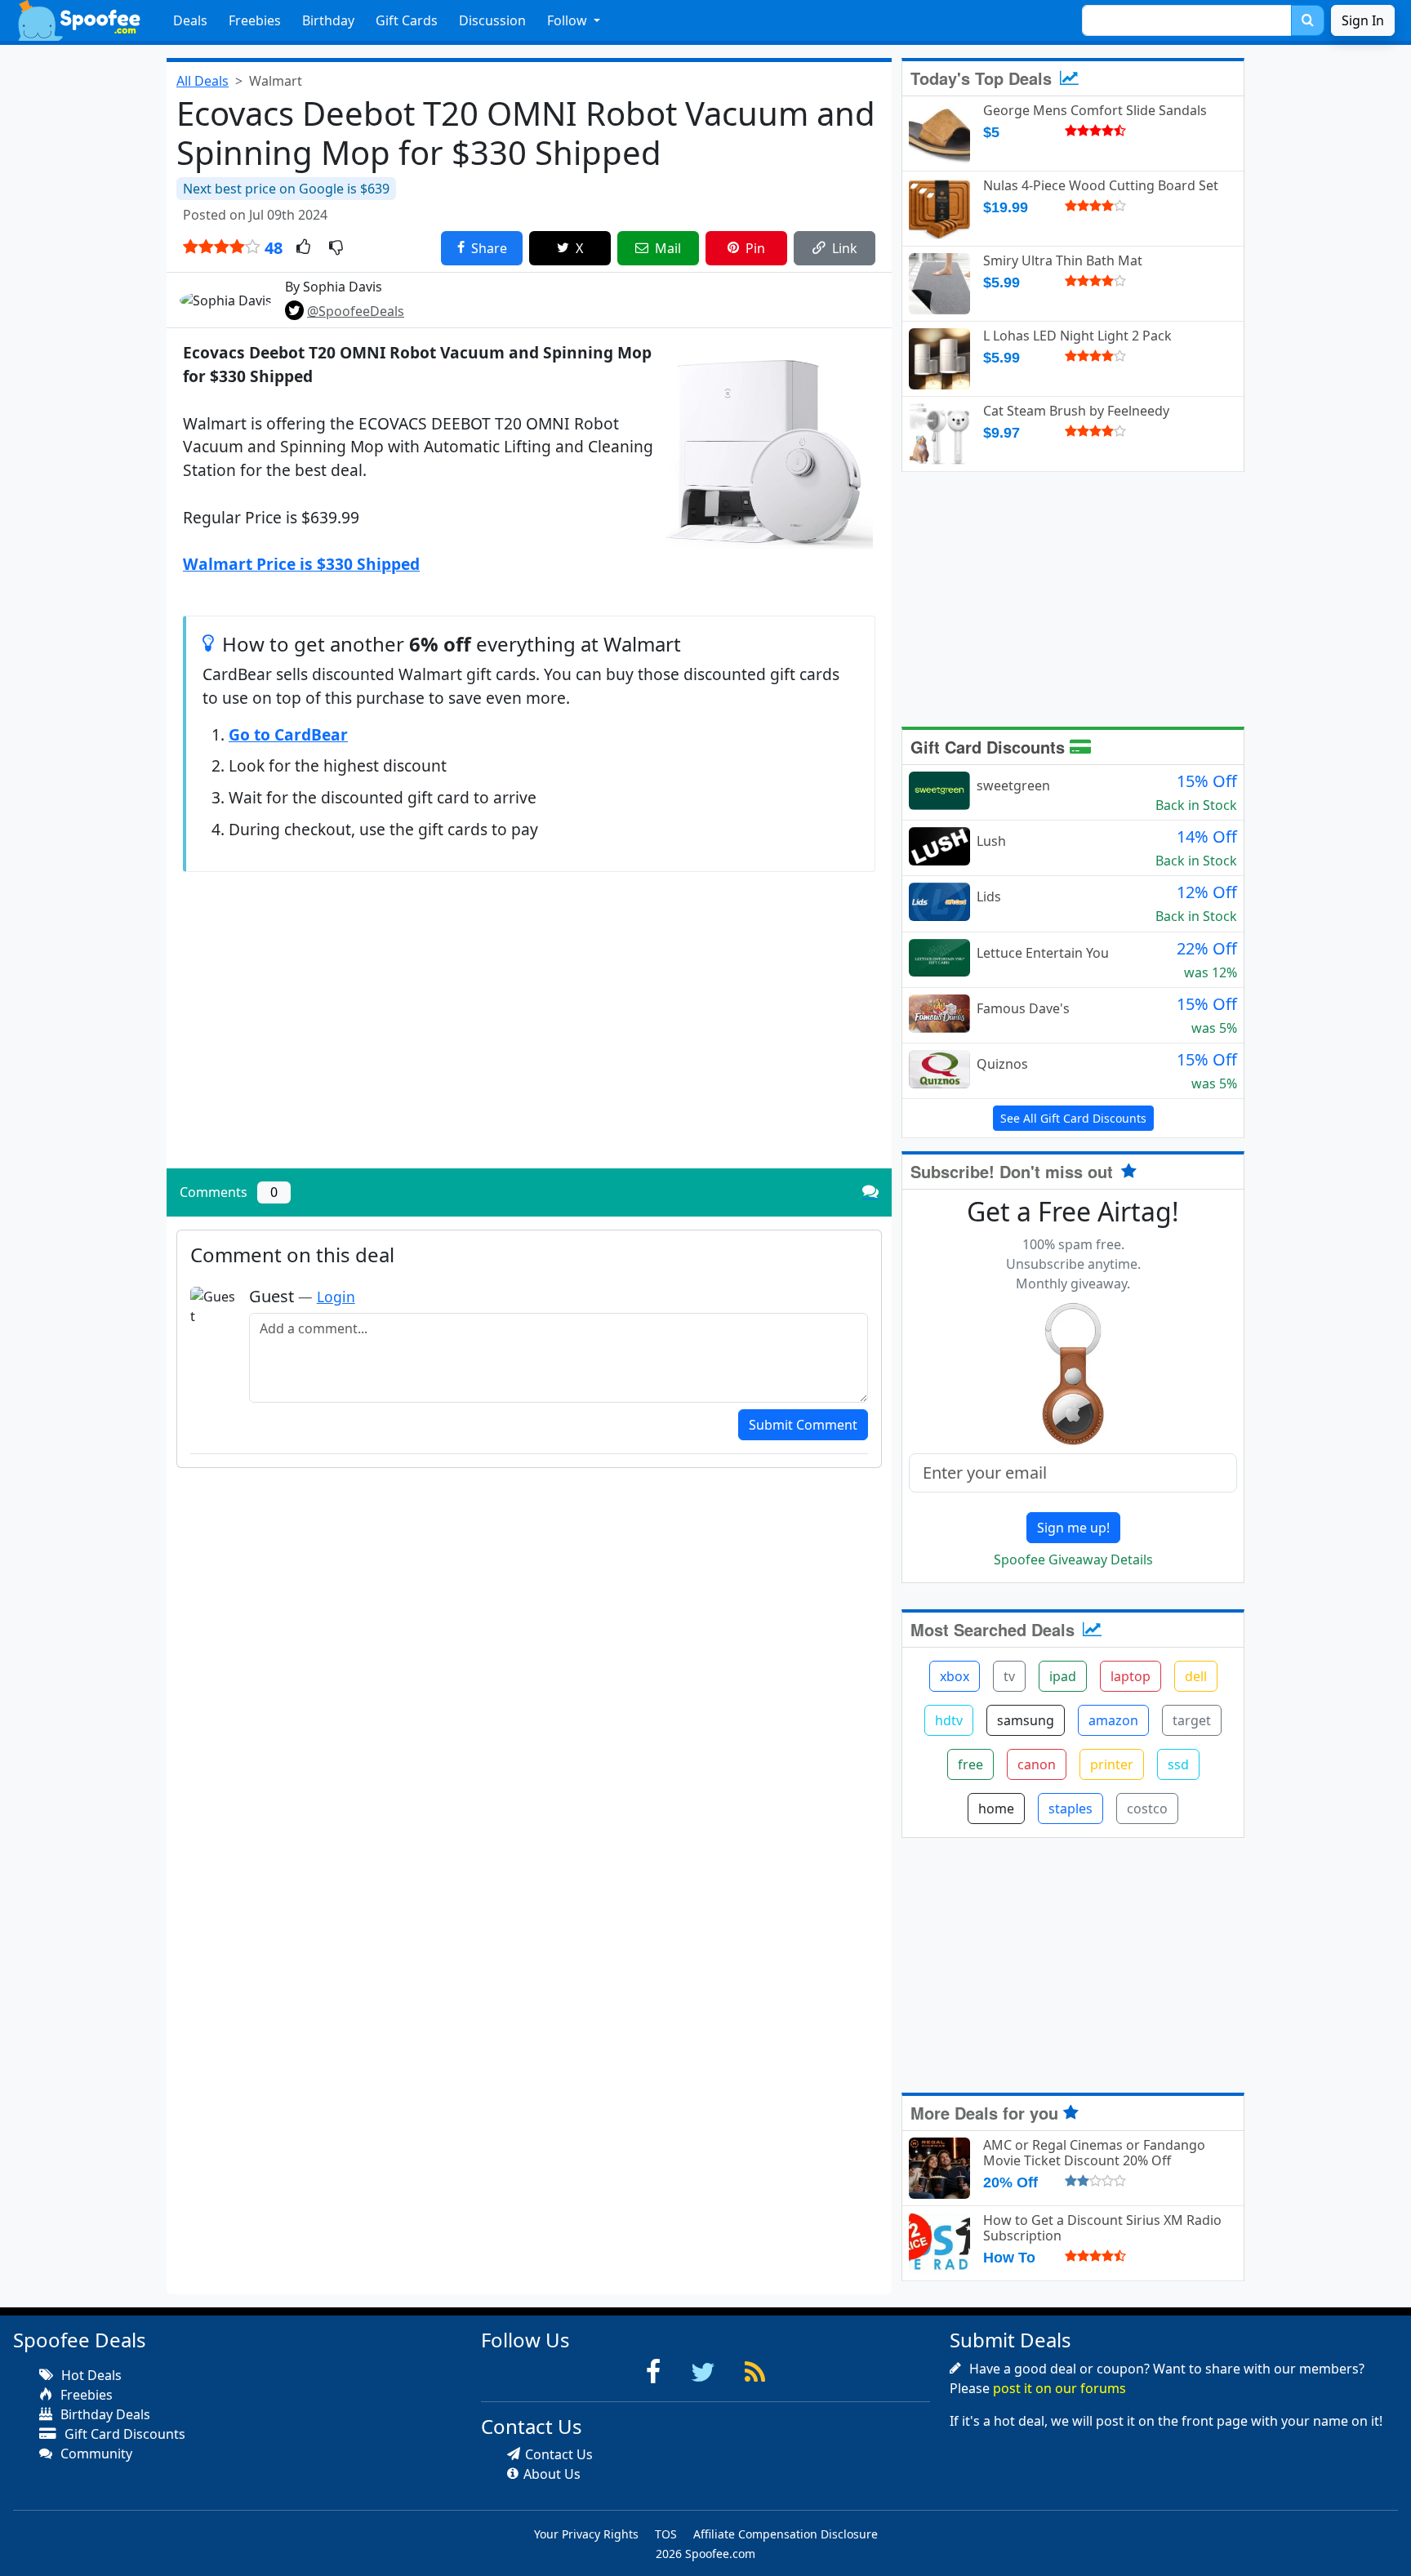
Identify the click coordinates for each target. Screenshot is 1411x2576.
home (996, 1809)
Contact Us (559, 2454)
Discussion (492, 20)
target (1192, 1720)
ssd (1178, 1764)
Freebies (255, 20)
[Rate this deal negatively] (336, 248)
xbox (955, 1676)
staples (1070, 1809)
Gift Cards (407, 20)
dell (1196, 1676)
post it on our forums (1059, 2388)
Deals (190, 20)
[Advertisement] (529, 1042)
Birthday (328, 20)
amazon (1113, 1720)
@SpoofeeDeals (356, 311)
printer (1112, 1764)
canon (1037, 1764)
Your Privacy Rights (586, 2534)
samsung (1026, 1720)
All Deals (203, 81)
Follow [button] (569, 20)
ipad (1063, 1676)
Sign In (1363, 20)
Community (95, 2454)
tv (1009, 1676)
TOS (666, 2534)
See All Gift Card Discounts (1073, 1118)
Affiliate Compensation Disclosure (786, 2534)
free (970, 1764)
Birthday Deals (104, 2414)
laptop (1131, 1676)
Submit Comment (803, 1425)
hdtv (949, 1720)
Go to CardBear (288, 734)
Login (336, 1297)
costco (1147, 1809)
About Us (552, 2474)
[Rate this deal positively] (303, 248)
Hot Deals (90, 2375)
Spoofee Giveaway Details (1073, 1559)
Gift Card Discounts (990, 747)
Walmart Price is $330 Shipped (301, 564)
